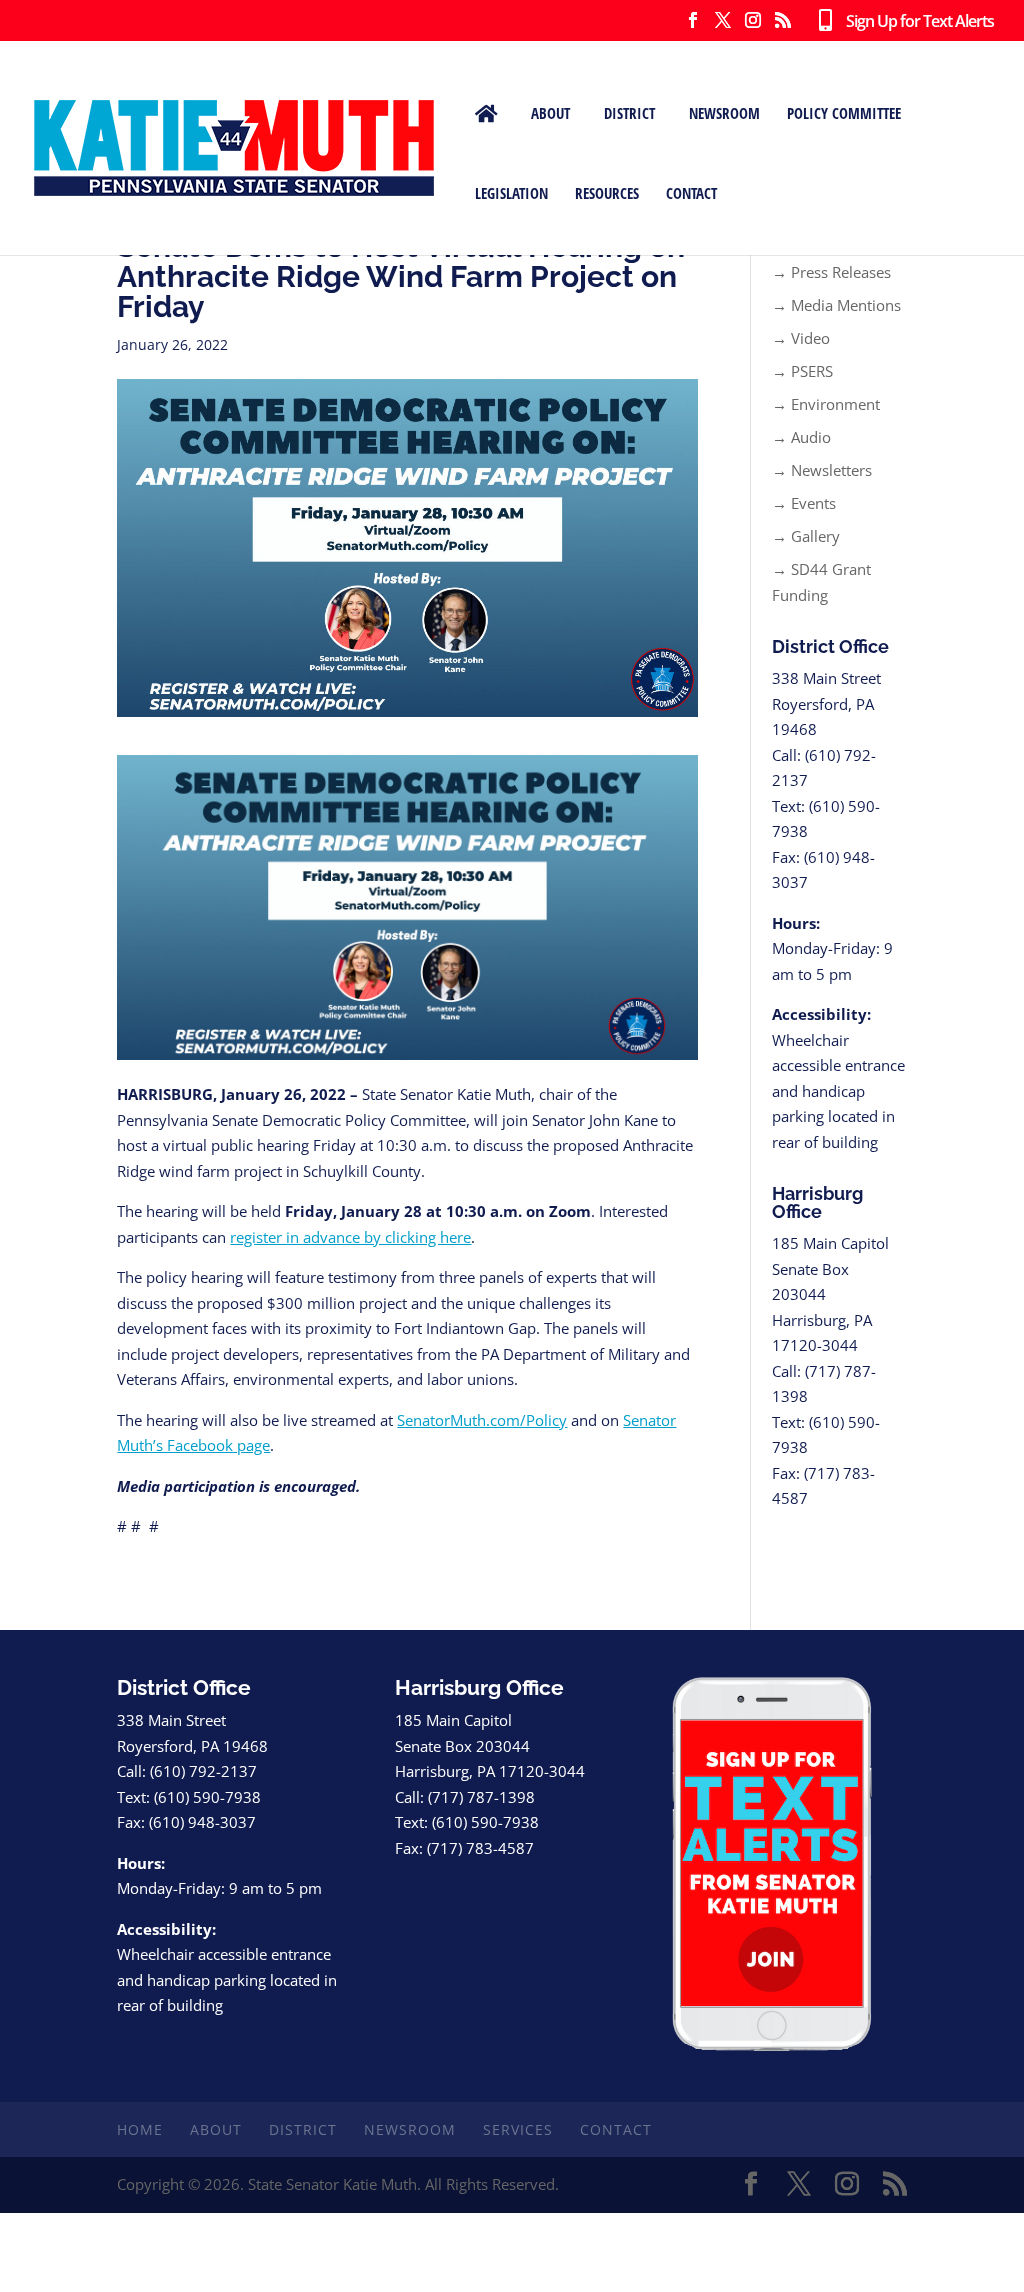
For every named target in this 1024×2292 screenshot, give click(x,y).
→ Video (801, 338)
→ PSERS (802, 371)
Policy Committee (844, 113)
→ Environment (826, 404)
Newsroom (724, 113)
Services (518, 2129)
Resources (607, 193)
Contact (691, 193)
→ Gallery (806, 536)
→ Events (804, 503)
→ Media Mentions (836, 305)
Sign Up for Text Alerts (912, 22)
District (629, 113)
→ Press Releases (831, 272)
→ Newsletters (822, 470)
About (550, 113)
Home (140, 2129)
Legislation (511, 193)
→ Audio (801, 437)
